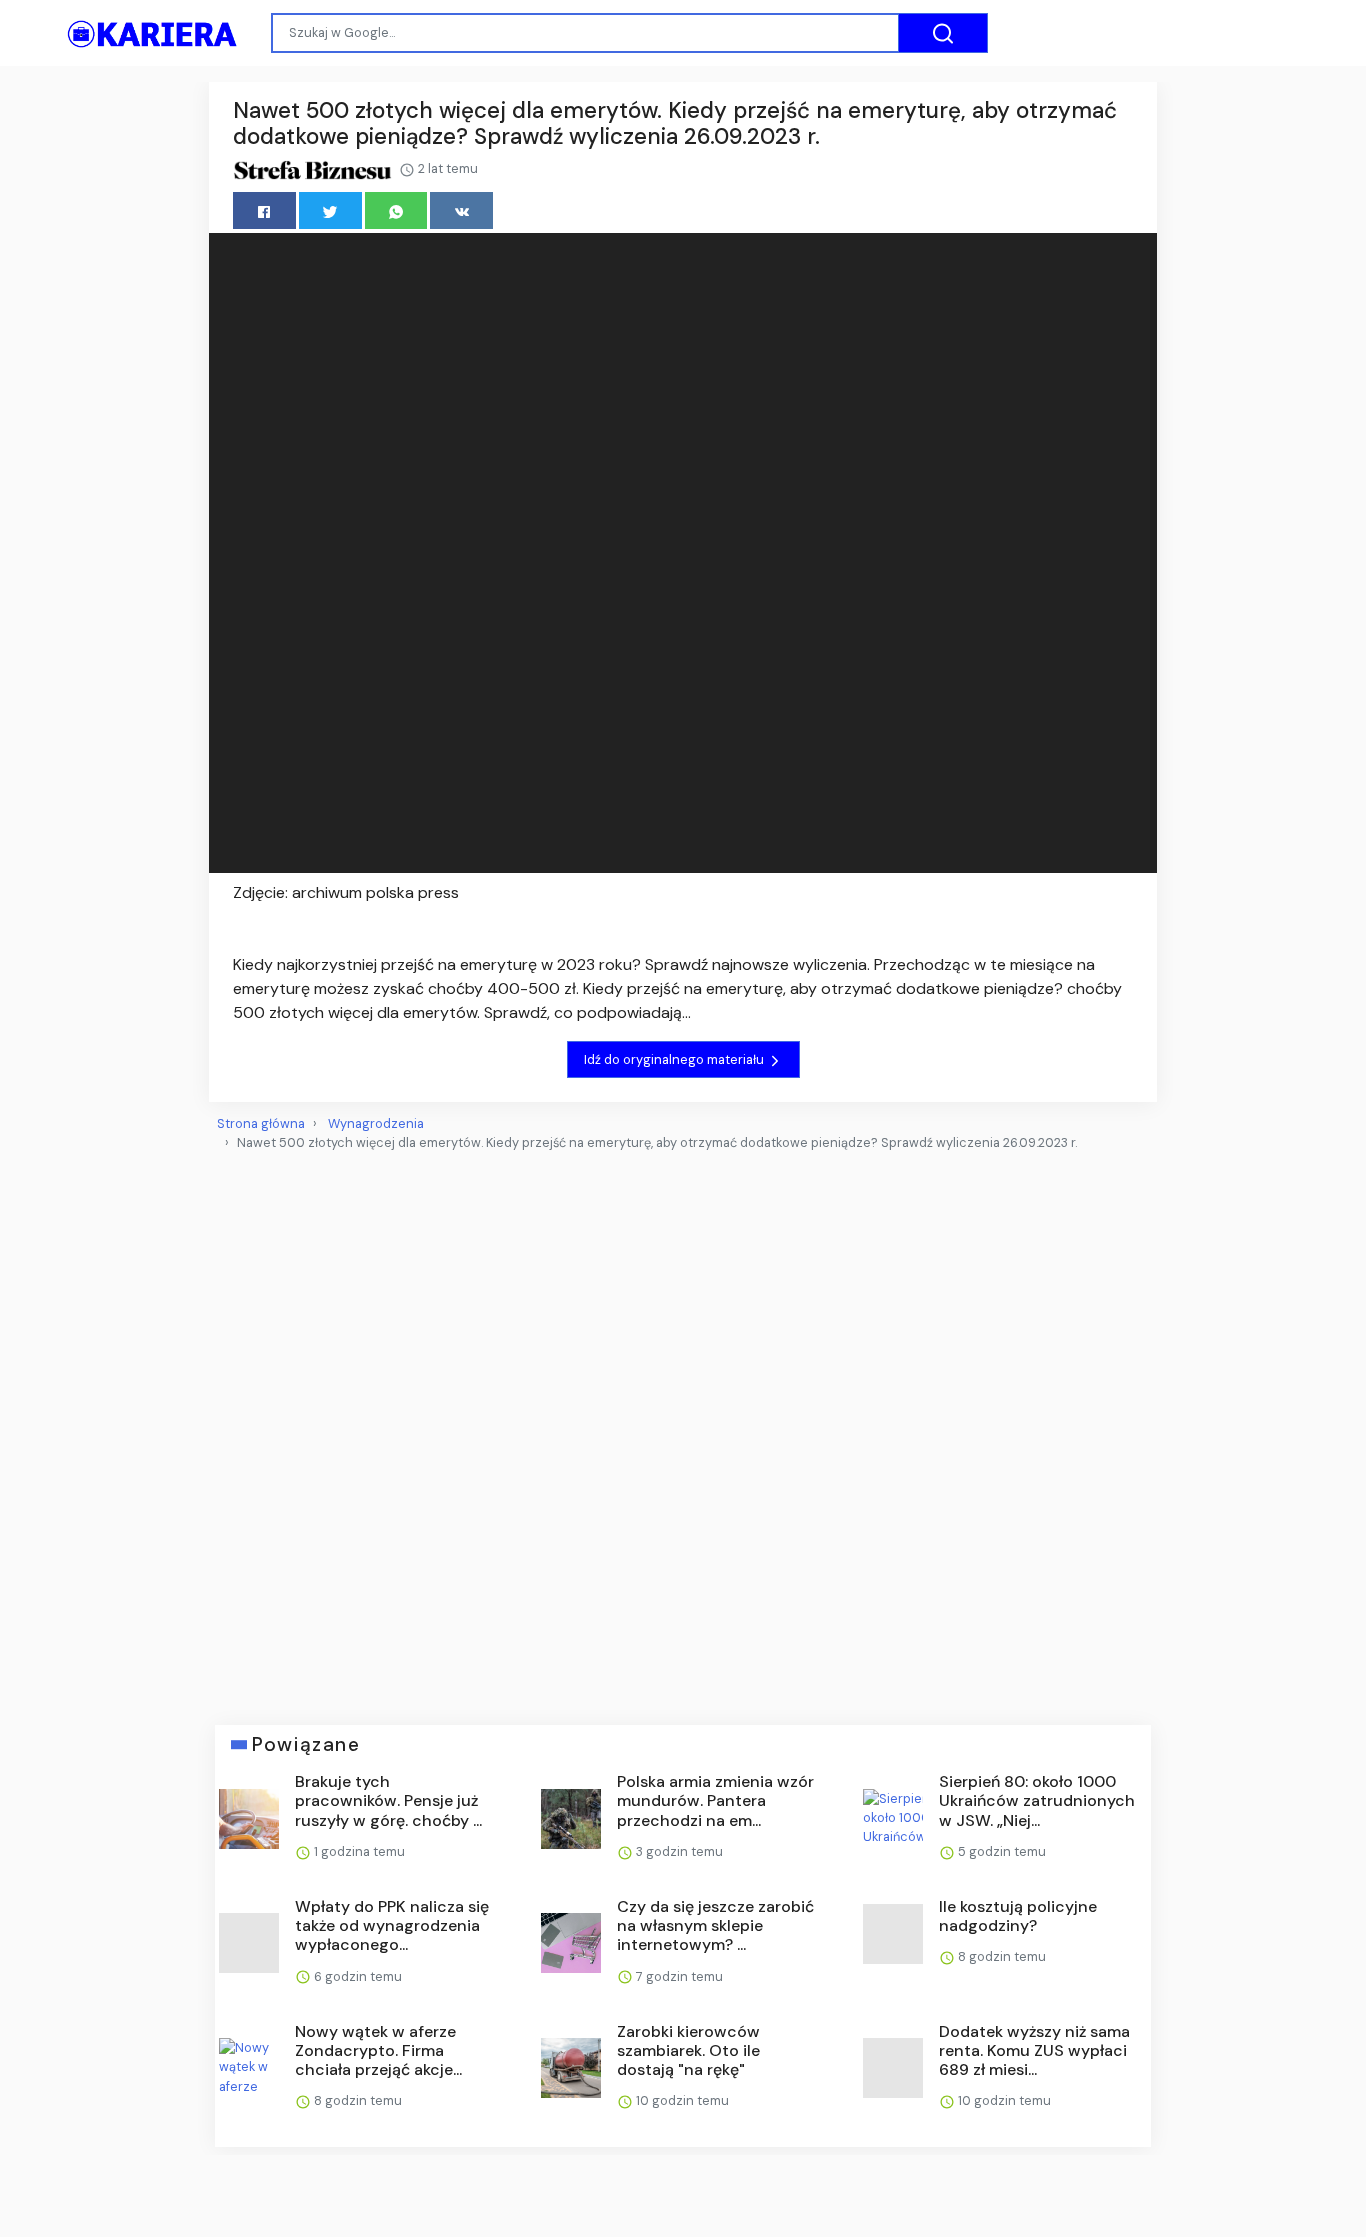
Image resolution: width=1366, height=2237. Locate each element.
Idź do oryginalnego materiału (675, 1059)
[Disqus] (683, 1430)
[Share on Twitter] (330, 210)
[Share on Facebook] (264, 210)
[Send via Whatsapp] (396, 210)
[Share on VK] (461, 210)
